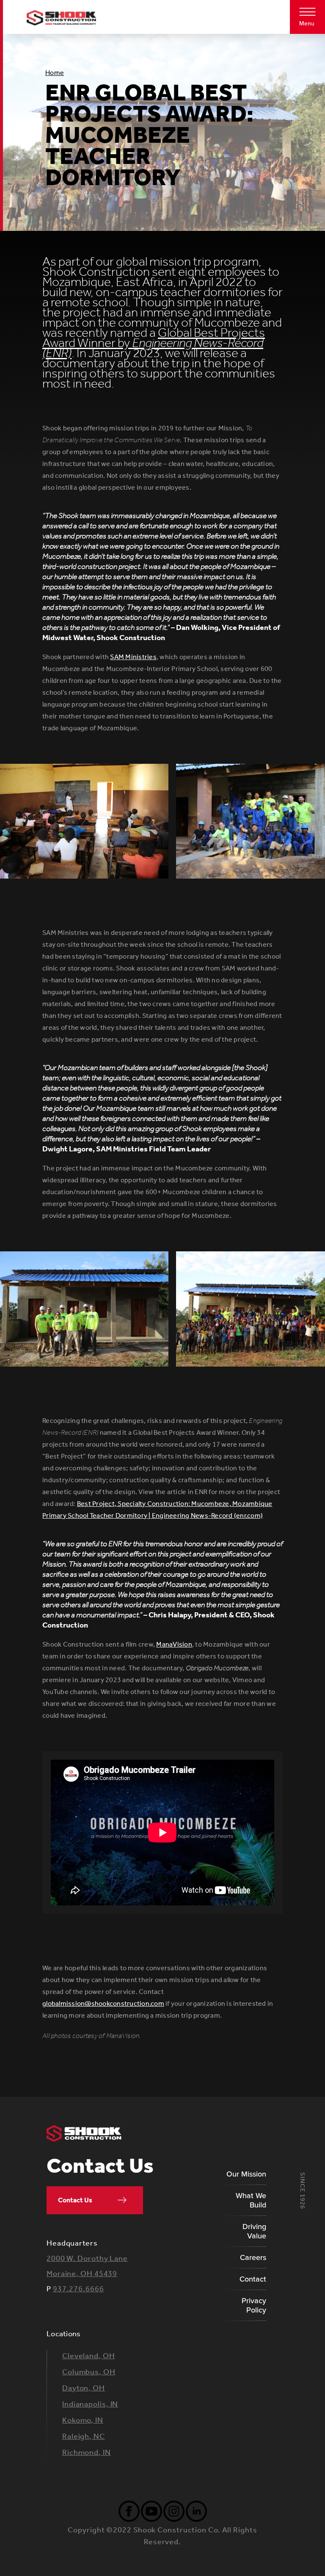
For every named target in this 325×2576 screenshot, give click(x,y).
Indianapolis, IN (90, 2404)
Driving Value (254, 2231)
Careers (253, 2257)
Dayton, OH (84, 2388)
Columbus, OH (89, 2372)
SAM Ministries (133, 657)
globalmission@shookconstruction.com (103, 2003)
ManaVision (174, 1644)
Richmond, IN (87, 2452)
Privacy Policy (254, 2305)
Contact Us (75, 2200)
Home (55, 73)
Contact (253, 2279)
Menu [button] (307, 24)
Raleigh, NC (84, 2436)
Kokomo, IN (83, 2420)
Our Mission (246, 2174)
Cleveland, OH (89, 2356)
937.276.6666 (78, 2289)
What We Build (251, 2200)
